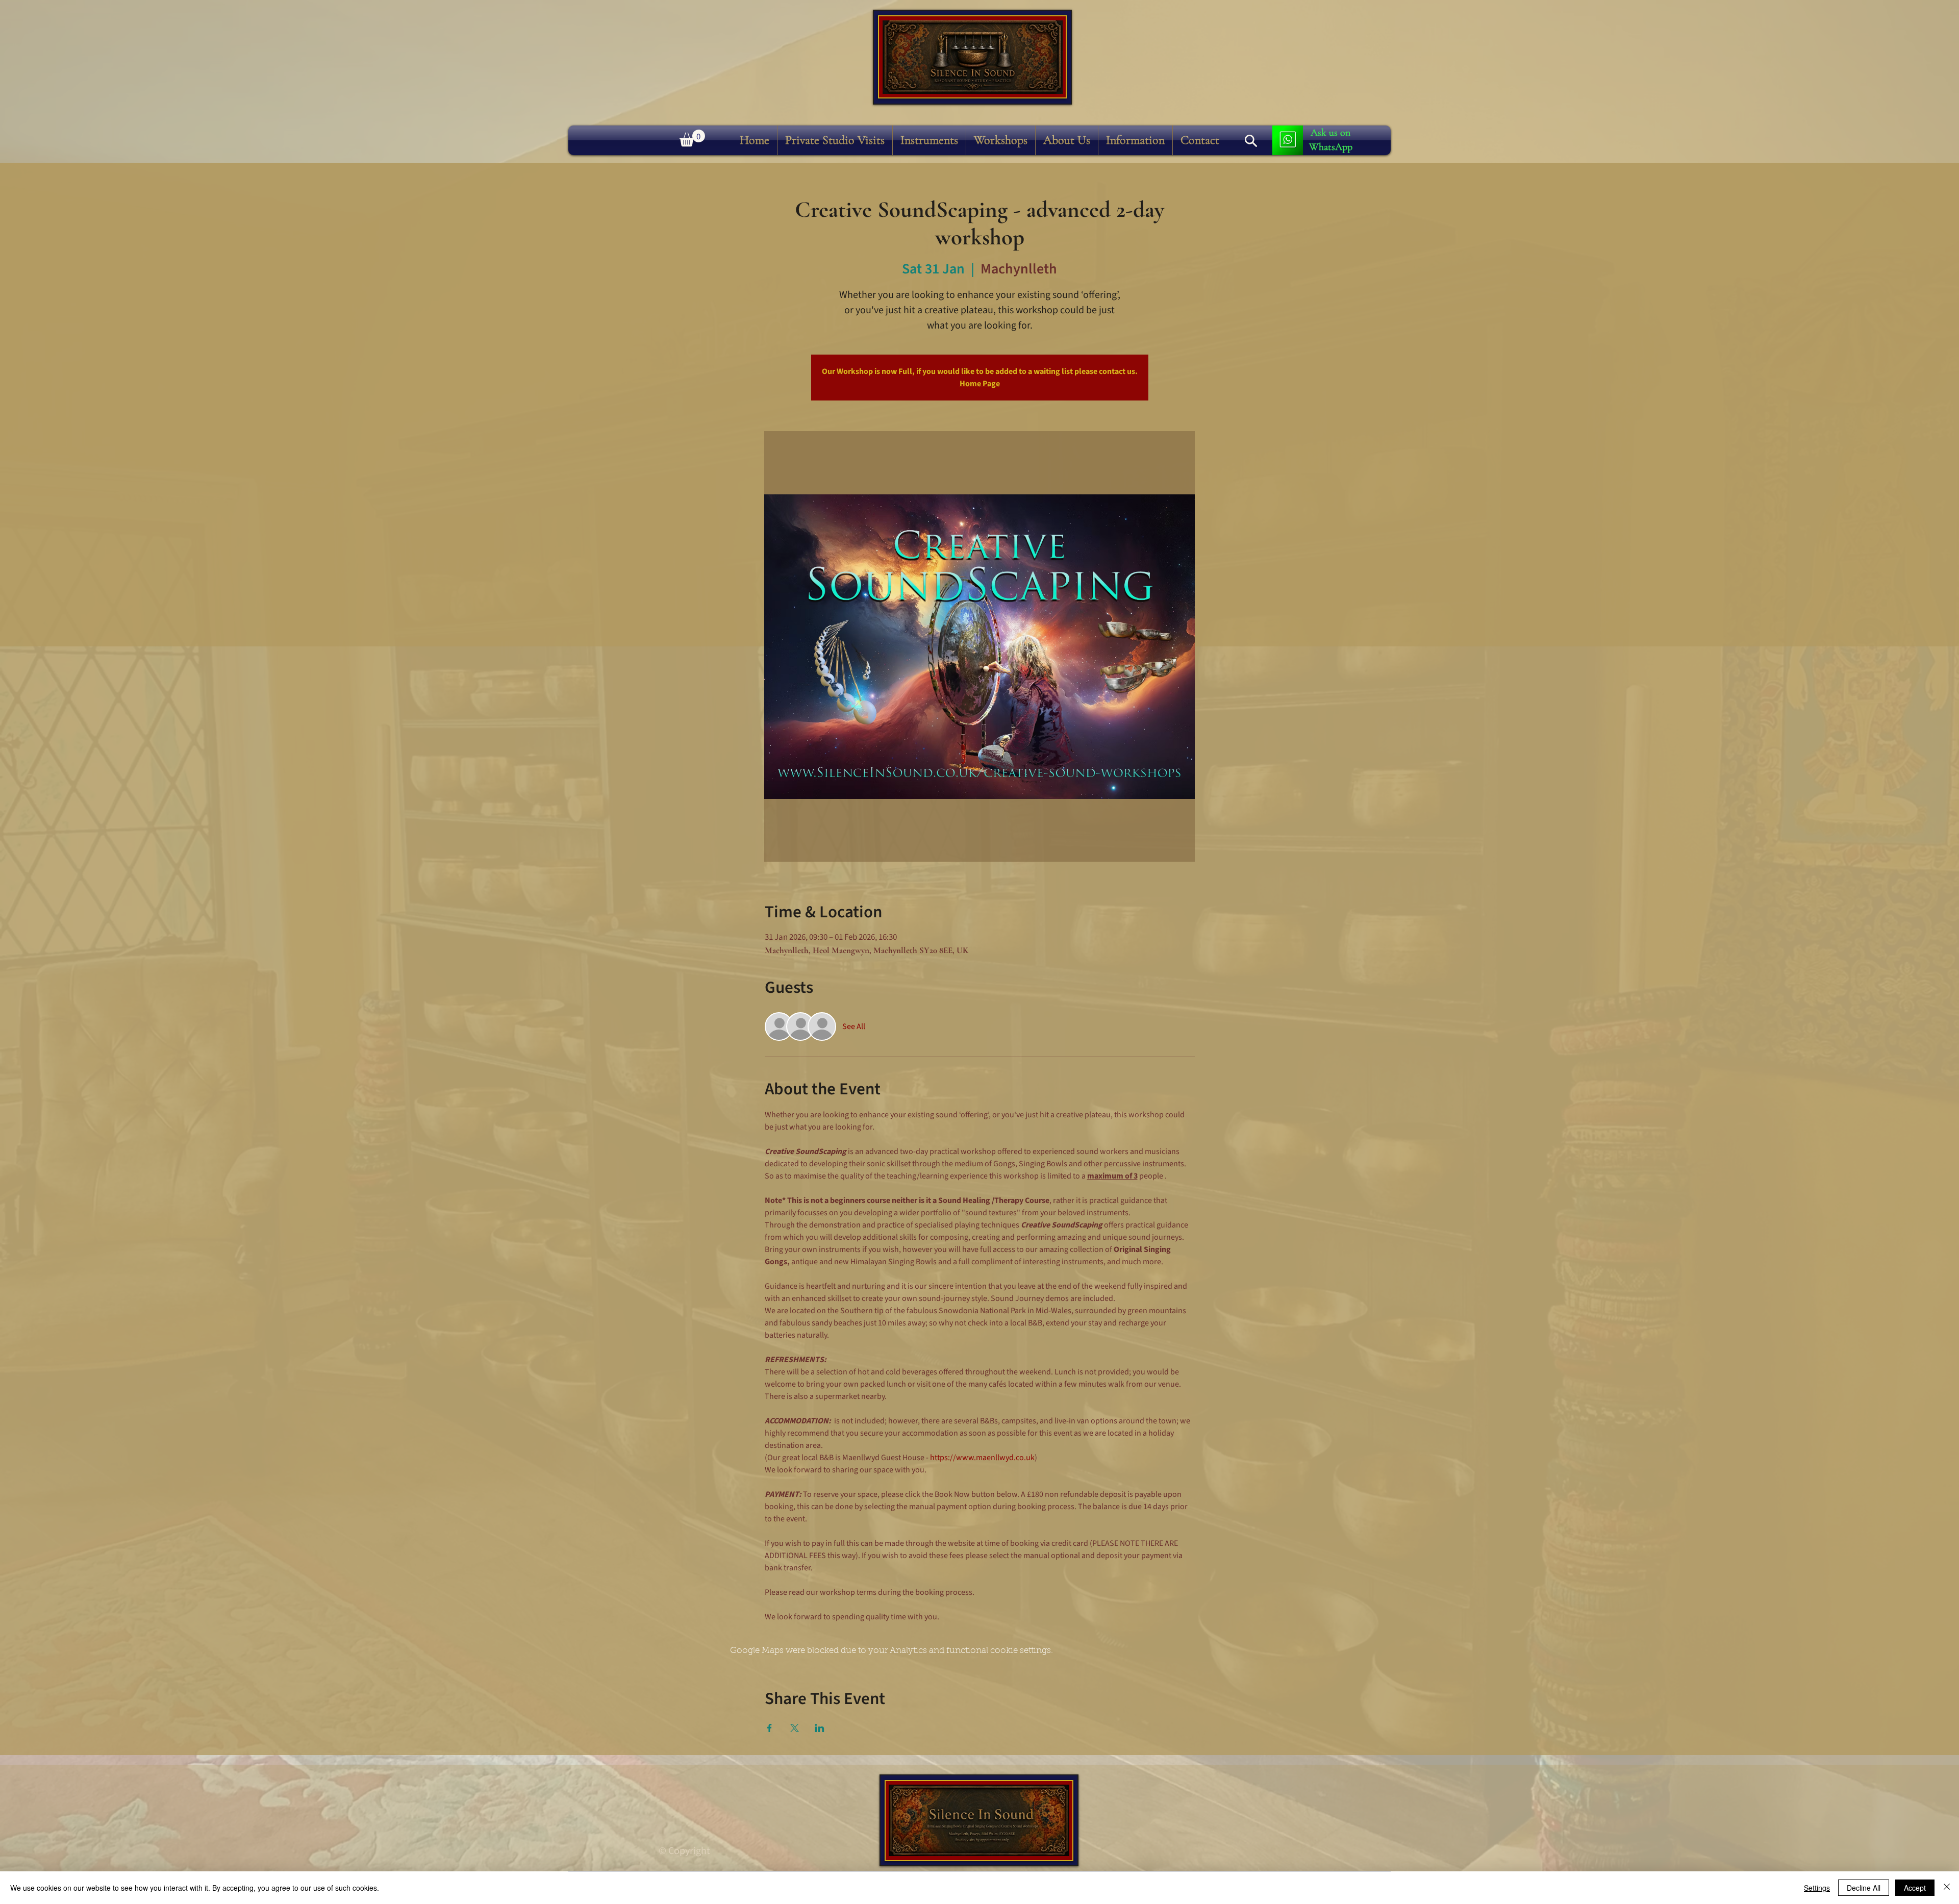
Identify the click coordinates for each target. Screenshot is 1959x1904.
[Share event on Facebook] (770, 1728)
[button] (929, 140)
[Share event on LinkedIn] (820, 1728)
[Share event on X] (795, 1728)
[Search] (1251, 141)
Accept (1915, 1888)
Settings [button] (1817, 1888)
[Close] (1947, 1888)
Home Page (980, 384)
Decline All (1864, 1888)
